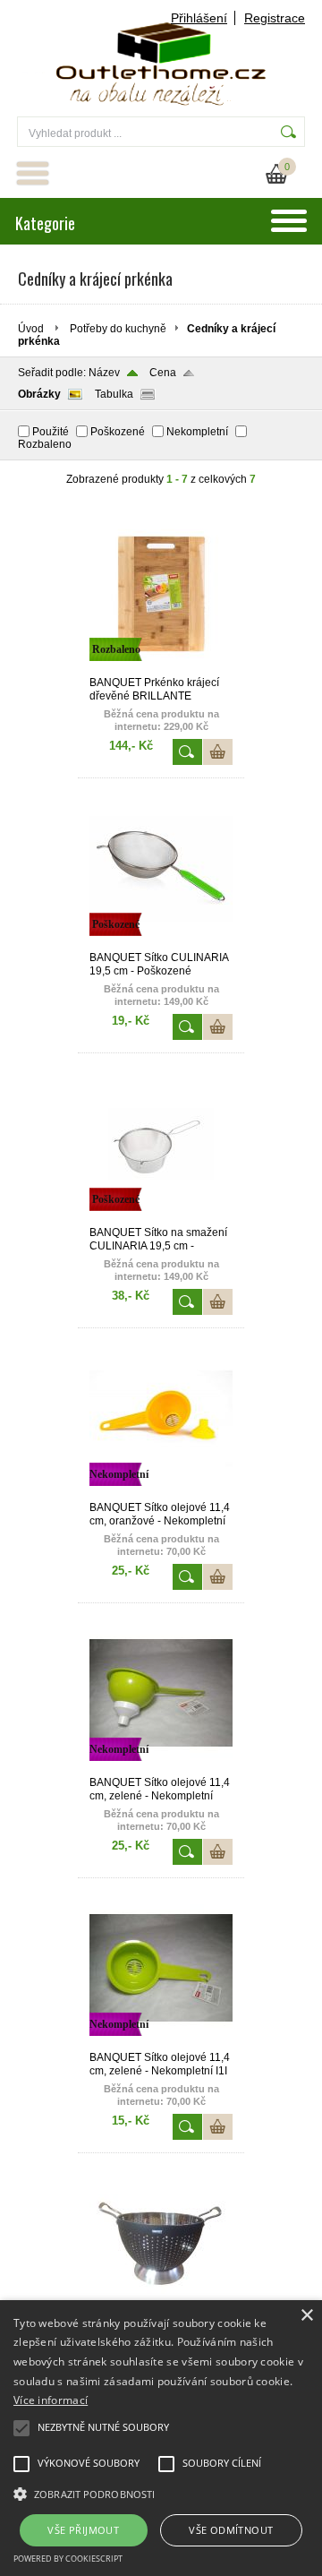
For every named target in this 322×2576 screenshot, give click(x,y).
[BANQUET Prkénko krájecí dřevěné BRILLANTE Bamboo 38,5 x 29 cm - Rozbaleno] (161, 668)
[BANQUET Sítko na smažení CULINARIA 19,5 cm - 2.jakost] (161, 1218)
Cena (163, 373)
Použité (51, 432)
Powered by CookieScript (68, 2559)
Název (104, 373)
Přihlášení (199, 18)
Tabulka (114, 394)
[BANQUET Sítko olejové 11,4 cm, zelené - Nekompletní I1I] (161, 2043)
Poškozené (118, 432)
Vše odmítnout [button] (231, 2530)
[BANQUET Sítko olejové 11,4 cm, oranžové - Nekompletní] (161, 1493)
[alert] (161, 2438)
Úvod (31, 329)
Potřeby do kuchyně (118, 329)
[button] (161, 2493)
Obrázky (39, 394)
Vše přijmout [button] (83, 2530)
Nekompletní (197, 432)
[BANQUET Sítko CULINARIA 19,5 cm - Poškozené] (161, 943)
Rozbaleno (45, 444)
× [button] (306, 2316)
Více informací (51, 2400)
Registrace (275, 18)
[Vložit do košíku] (218, 752)
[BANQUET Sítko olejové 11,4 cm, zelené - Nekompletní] (161, 1768)
